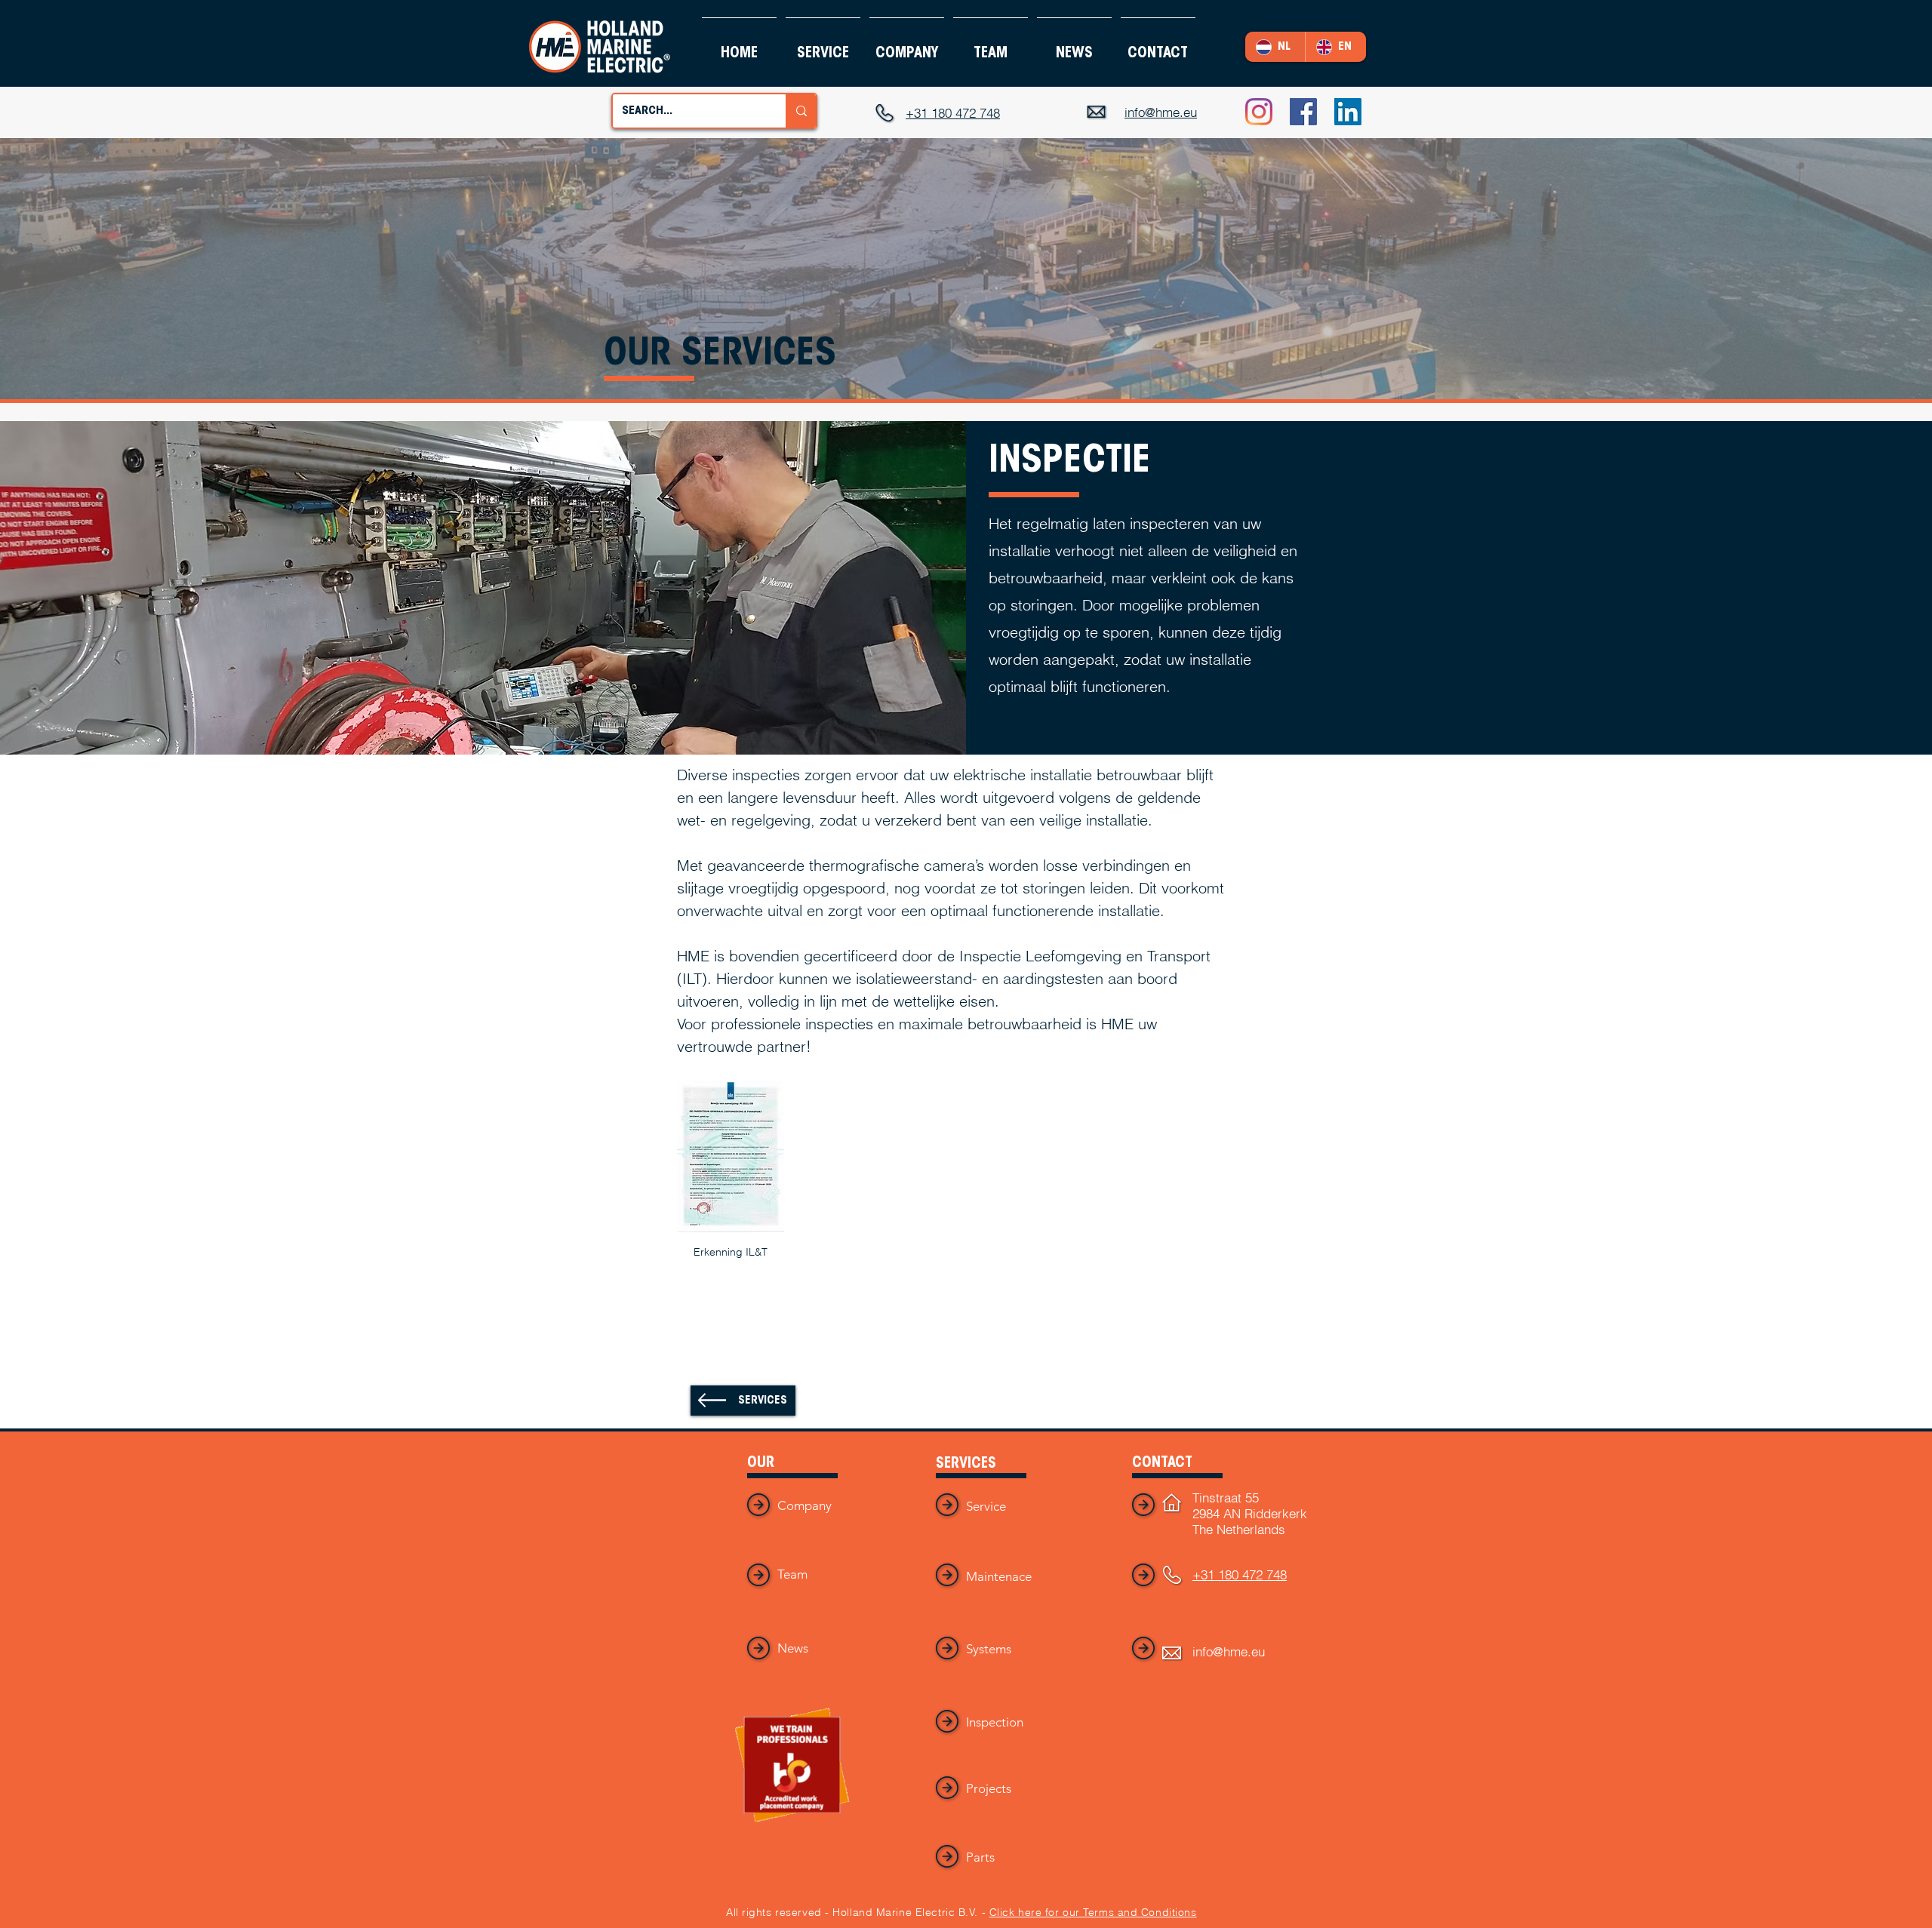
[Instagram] (1259, 112)
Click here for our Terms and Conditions (1093, 1912)
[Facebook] (1303, 112)
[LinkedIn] (1348, 112)
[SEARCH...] (801, 111)
